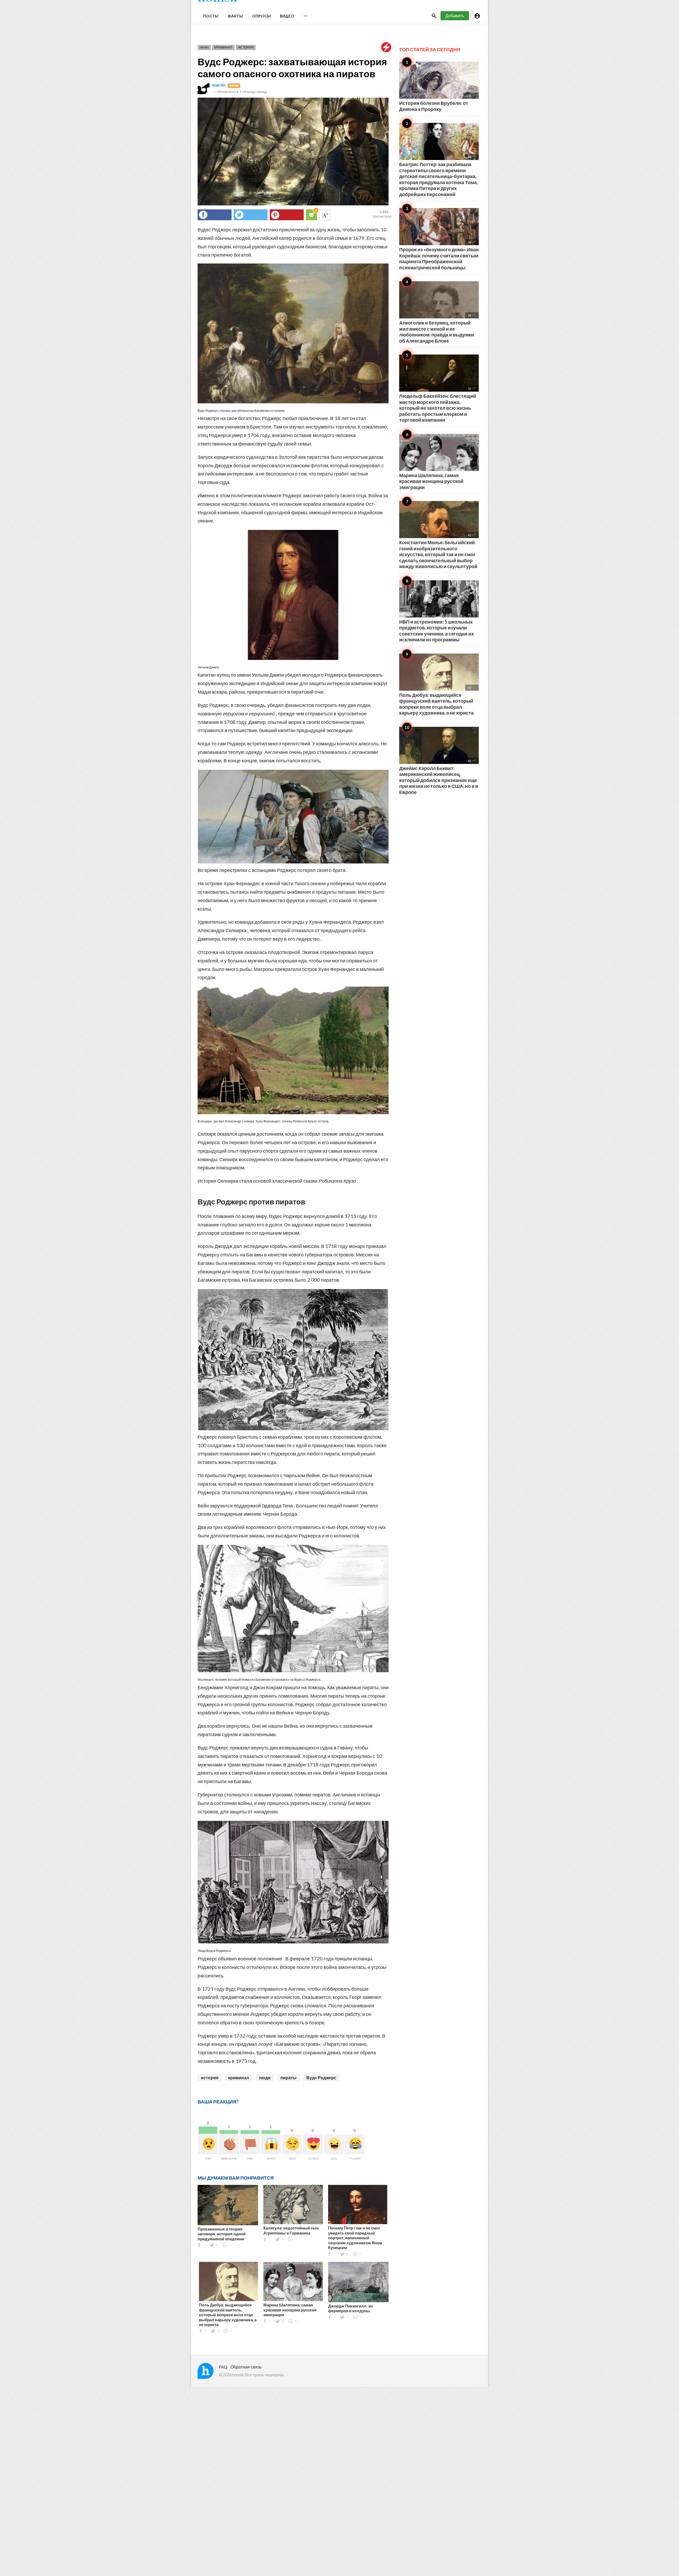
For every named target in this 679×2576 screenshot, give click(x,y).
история (210, 2078)
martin (219, 85)
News (204, 47)
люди (265, 2078)
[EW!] (208, 2144)
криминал (239, 2078)
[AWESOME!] (229, 2144)
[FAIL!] (250, 2144)
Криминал (223, 47)
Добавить (455, 16)
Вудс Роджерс (321, 2078)
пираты (288, 2078)
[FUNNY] (355, 2144)
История (246, 47)
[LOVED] (313, 2144)
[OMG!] (271, 2144)
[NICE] (292, 2144)
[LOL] (334, 2144)
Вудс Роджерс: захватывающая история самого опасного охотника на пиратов (292, 68)
